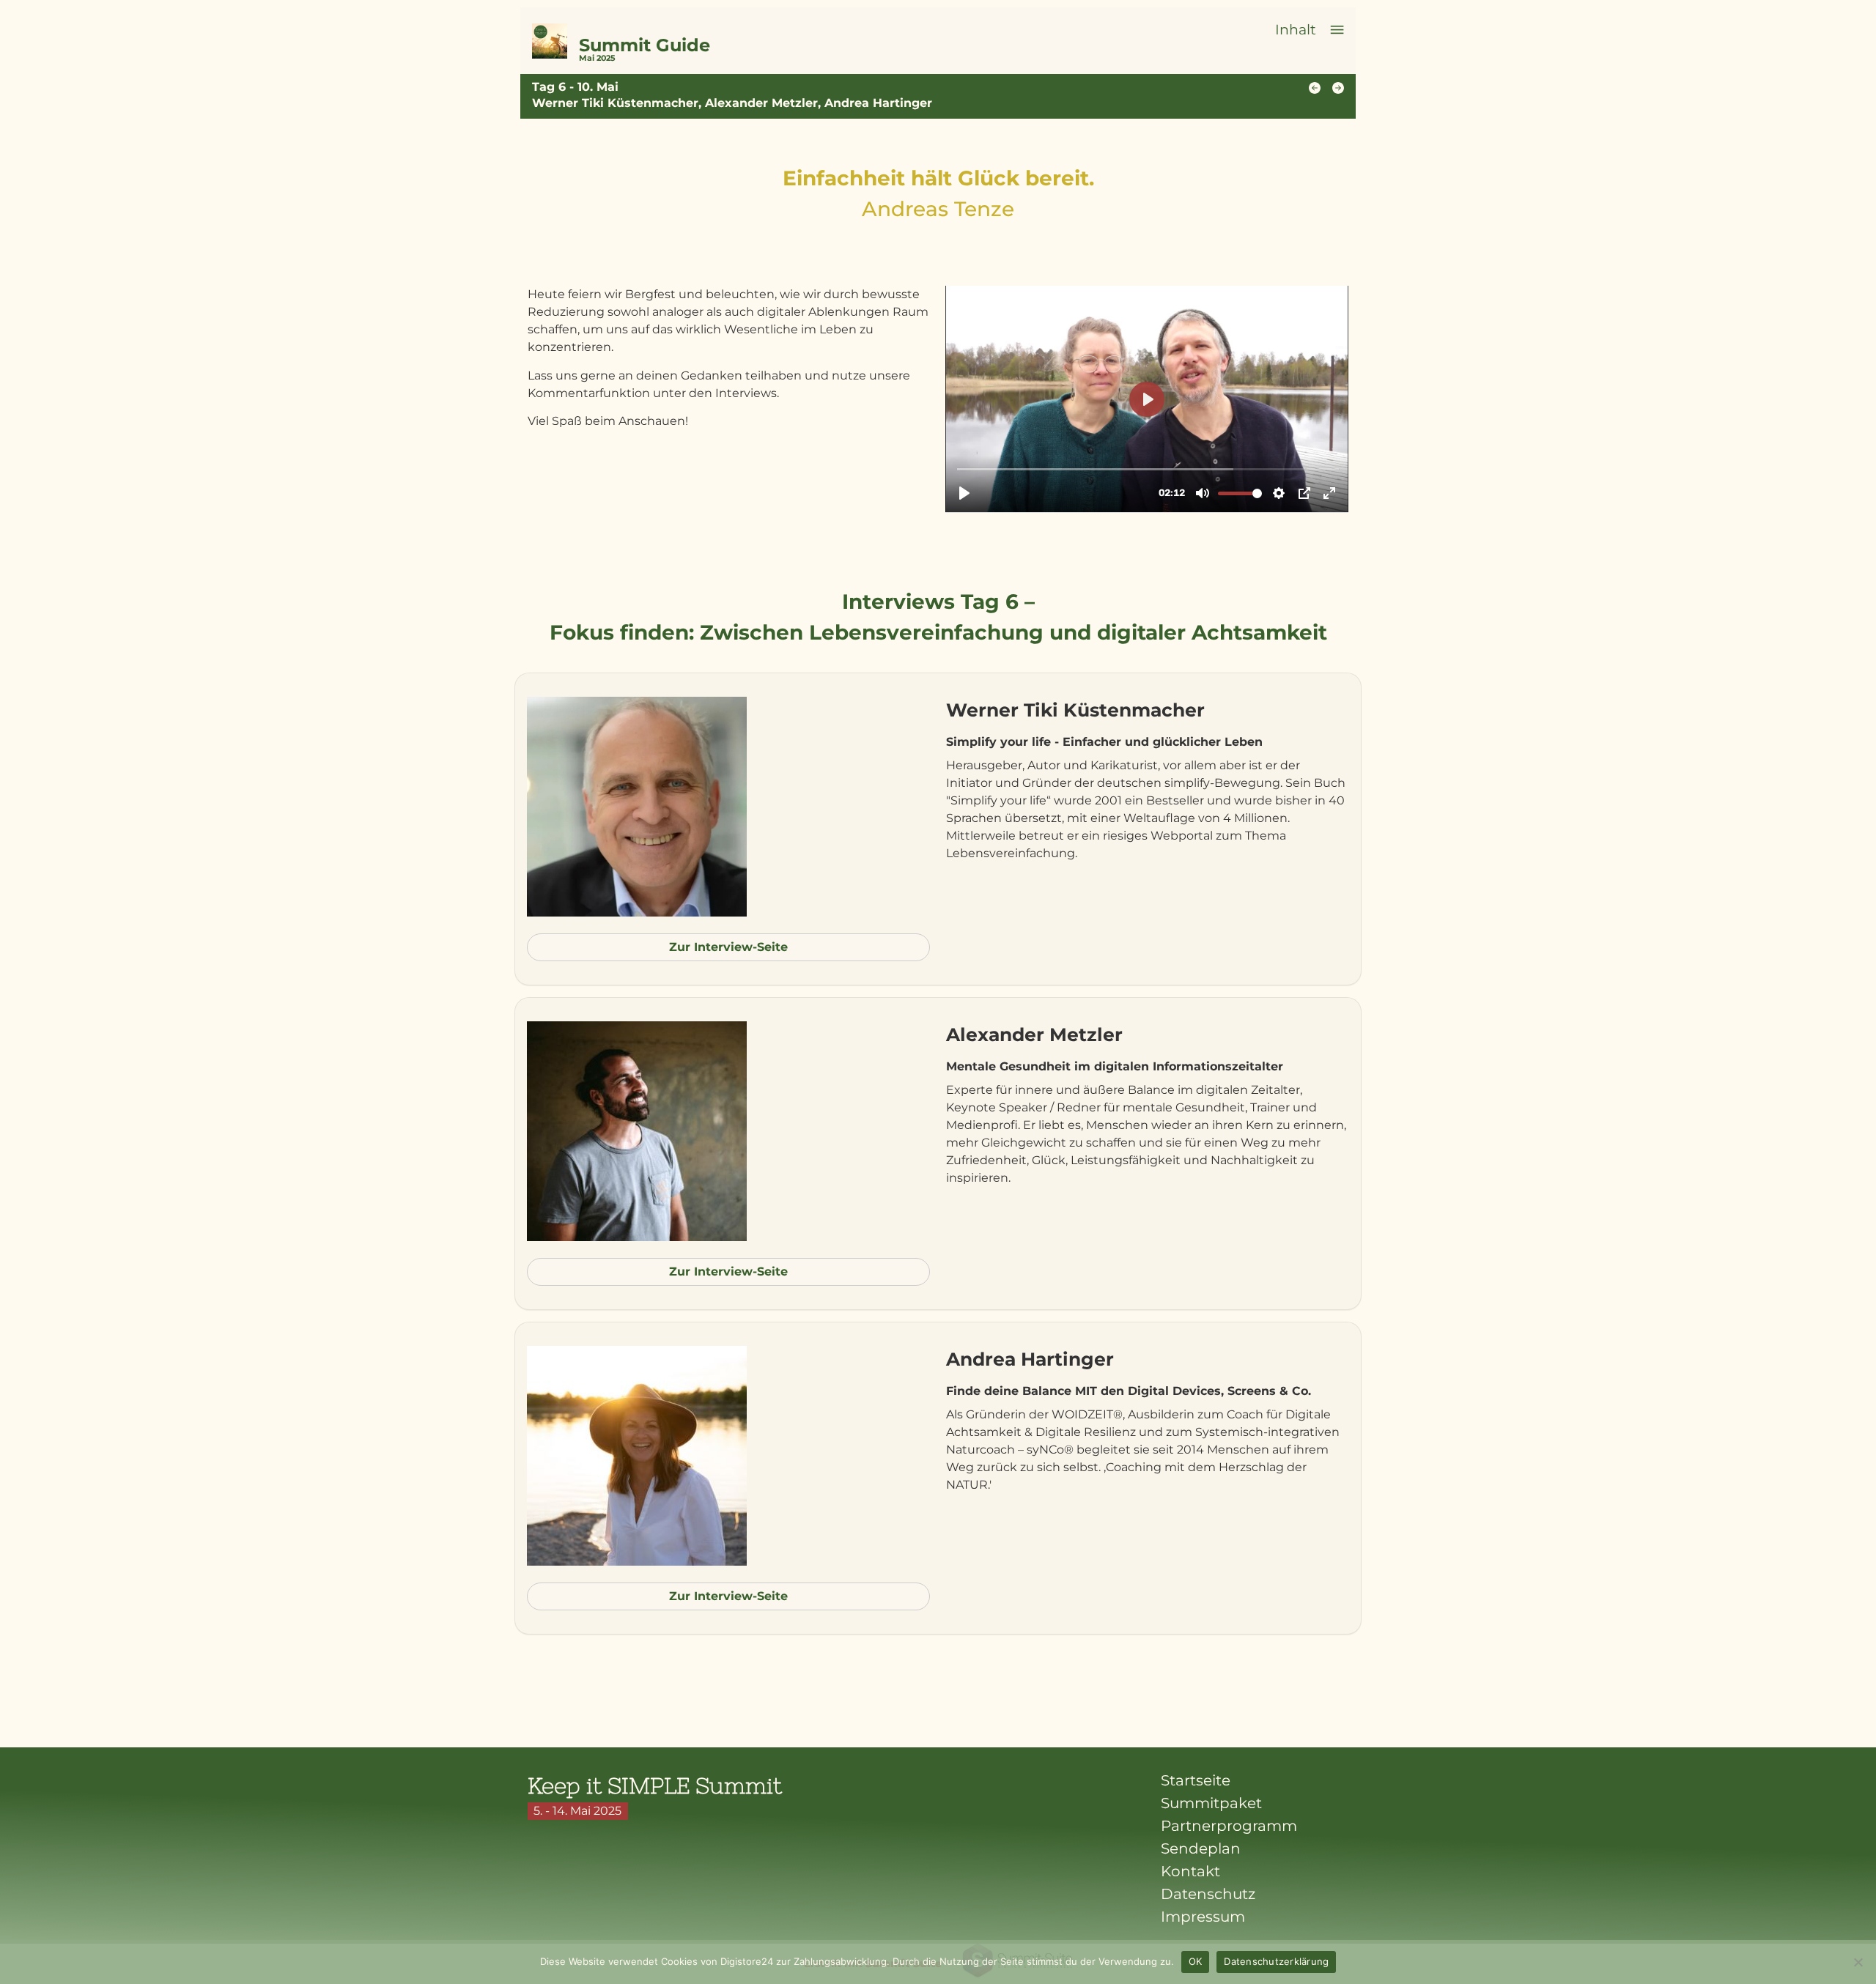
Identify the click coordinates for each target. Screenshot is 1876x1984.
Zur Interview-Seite (728, 947)
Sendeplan (1201, 1848)
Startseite (1196, 1780)
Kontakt (1190, 1871)
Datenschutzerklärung (1276, 1961)
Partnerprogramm (1229, 1826)
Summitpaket (1211, 1803)
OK (1196, 1961)
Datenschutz (1208, 1894)
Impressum (1203, 1917)
